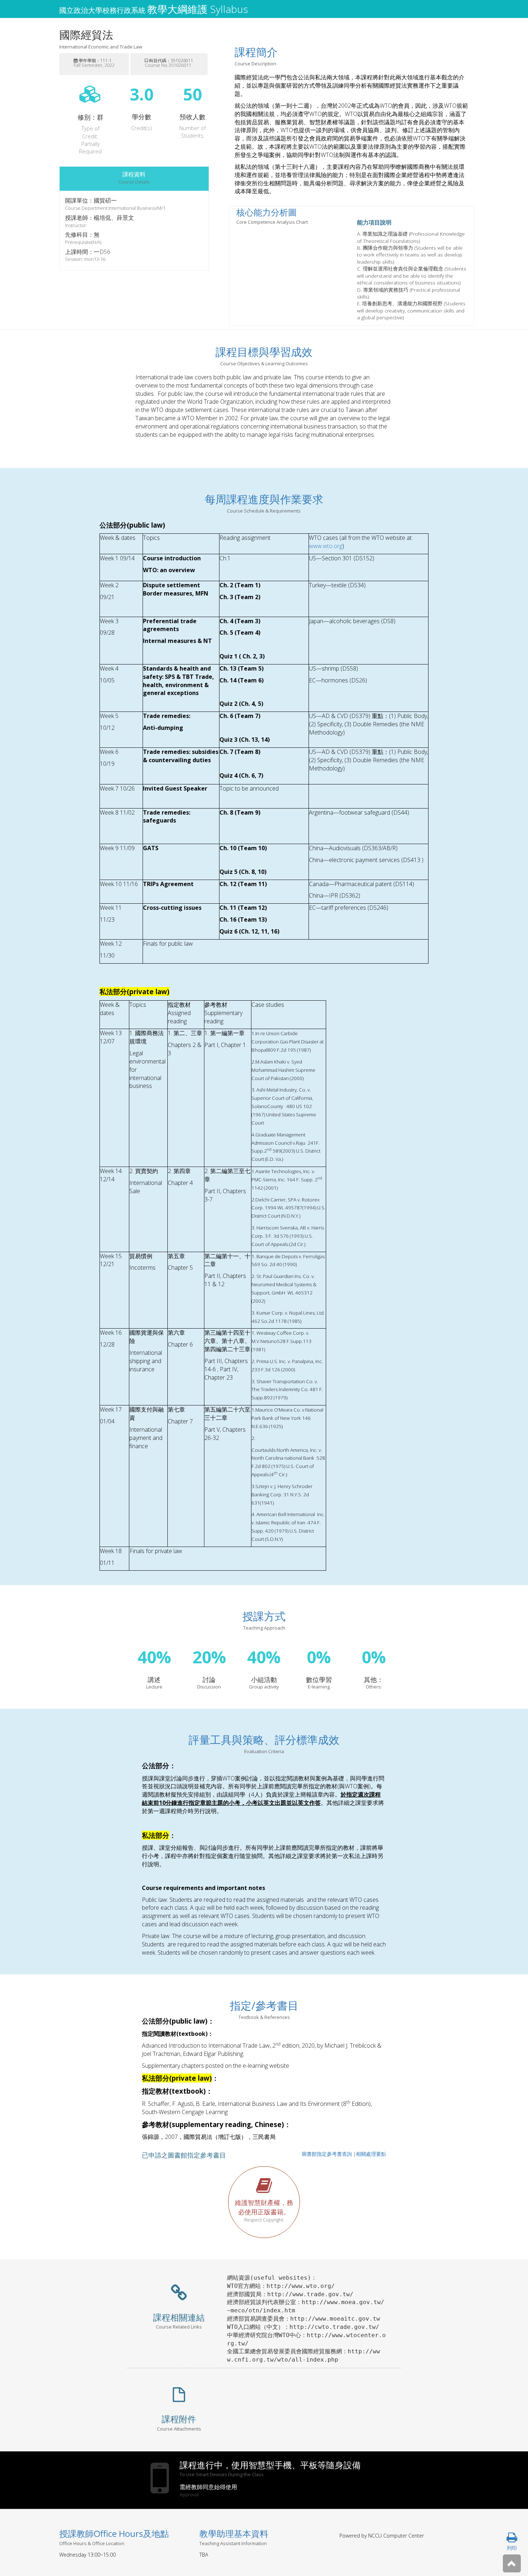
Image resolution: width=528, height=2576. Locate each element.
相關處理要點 (371, 2154)
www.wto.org (326, 546)
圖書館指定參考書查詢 (327, 2154)
